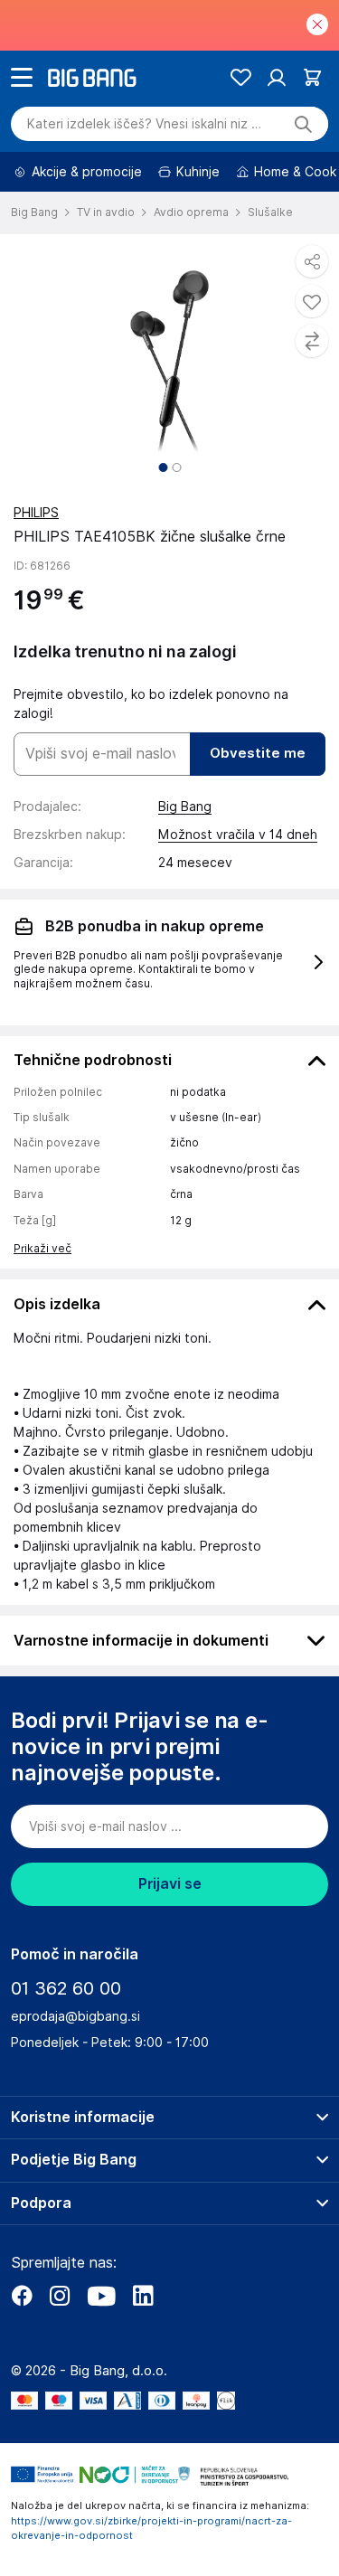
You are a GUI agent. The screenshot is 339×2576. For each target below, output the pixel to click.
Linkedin (143, 2296)
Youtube (101, 2296)
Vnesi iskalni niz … (144, 124)
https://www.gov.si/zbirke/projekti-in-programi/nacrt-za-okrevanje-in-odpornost (151, 2529)
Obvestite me (258, 753)
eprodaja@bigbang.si (75, 2016)
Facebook (22, 2296)
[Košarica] (312, 77)
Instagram (60, 2296)
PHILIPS (36, 513)
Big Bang (185, 807)
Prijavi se (170, 1884)
